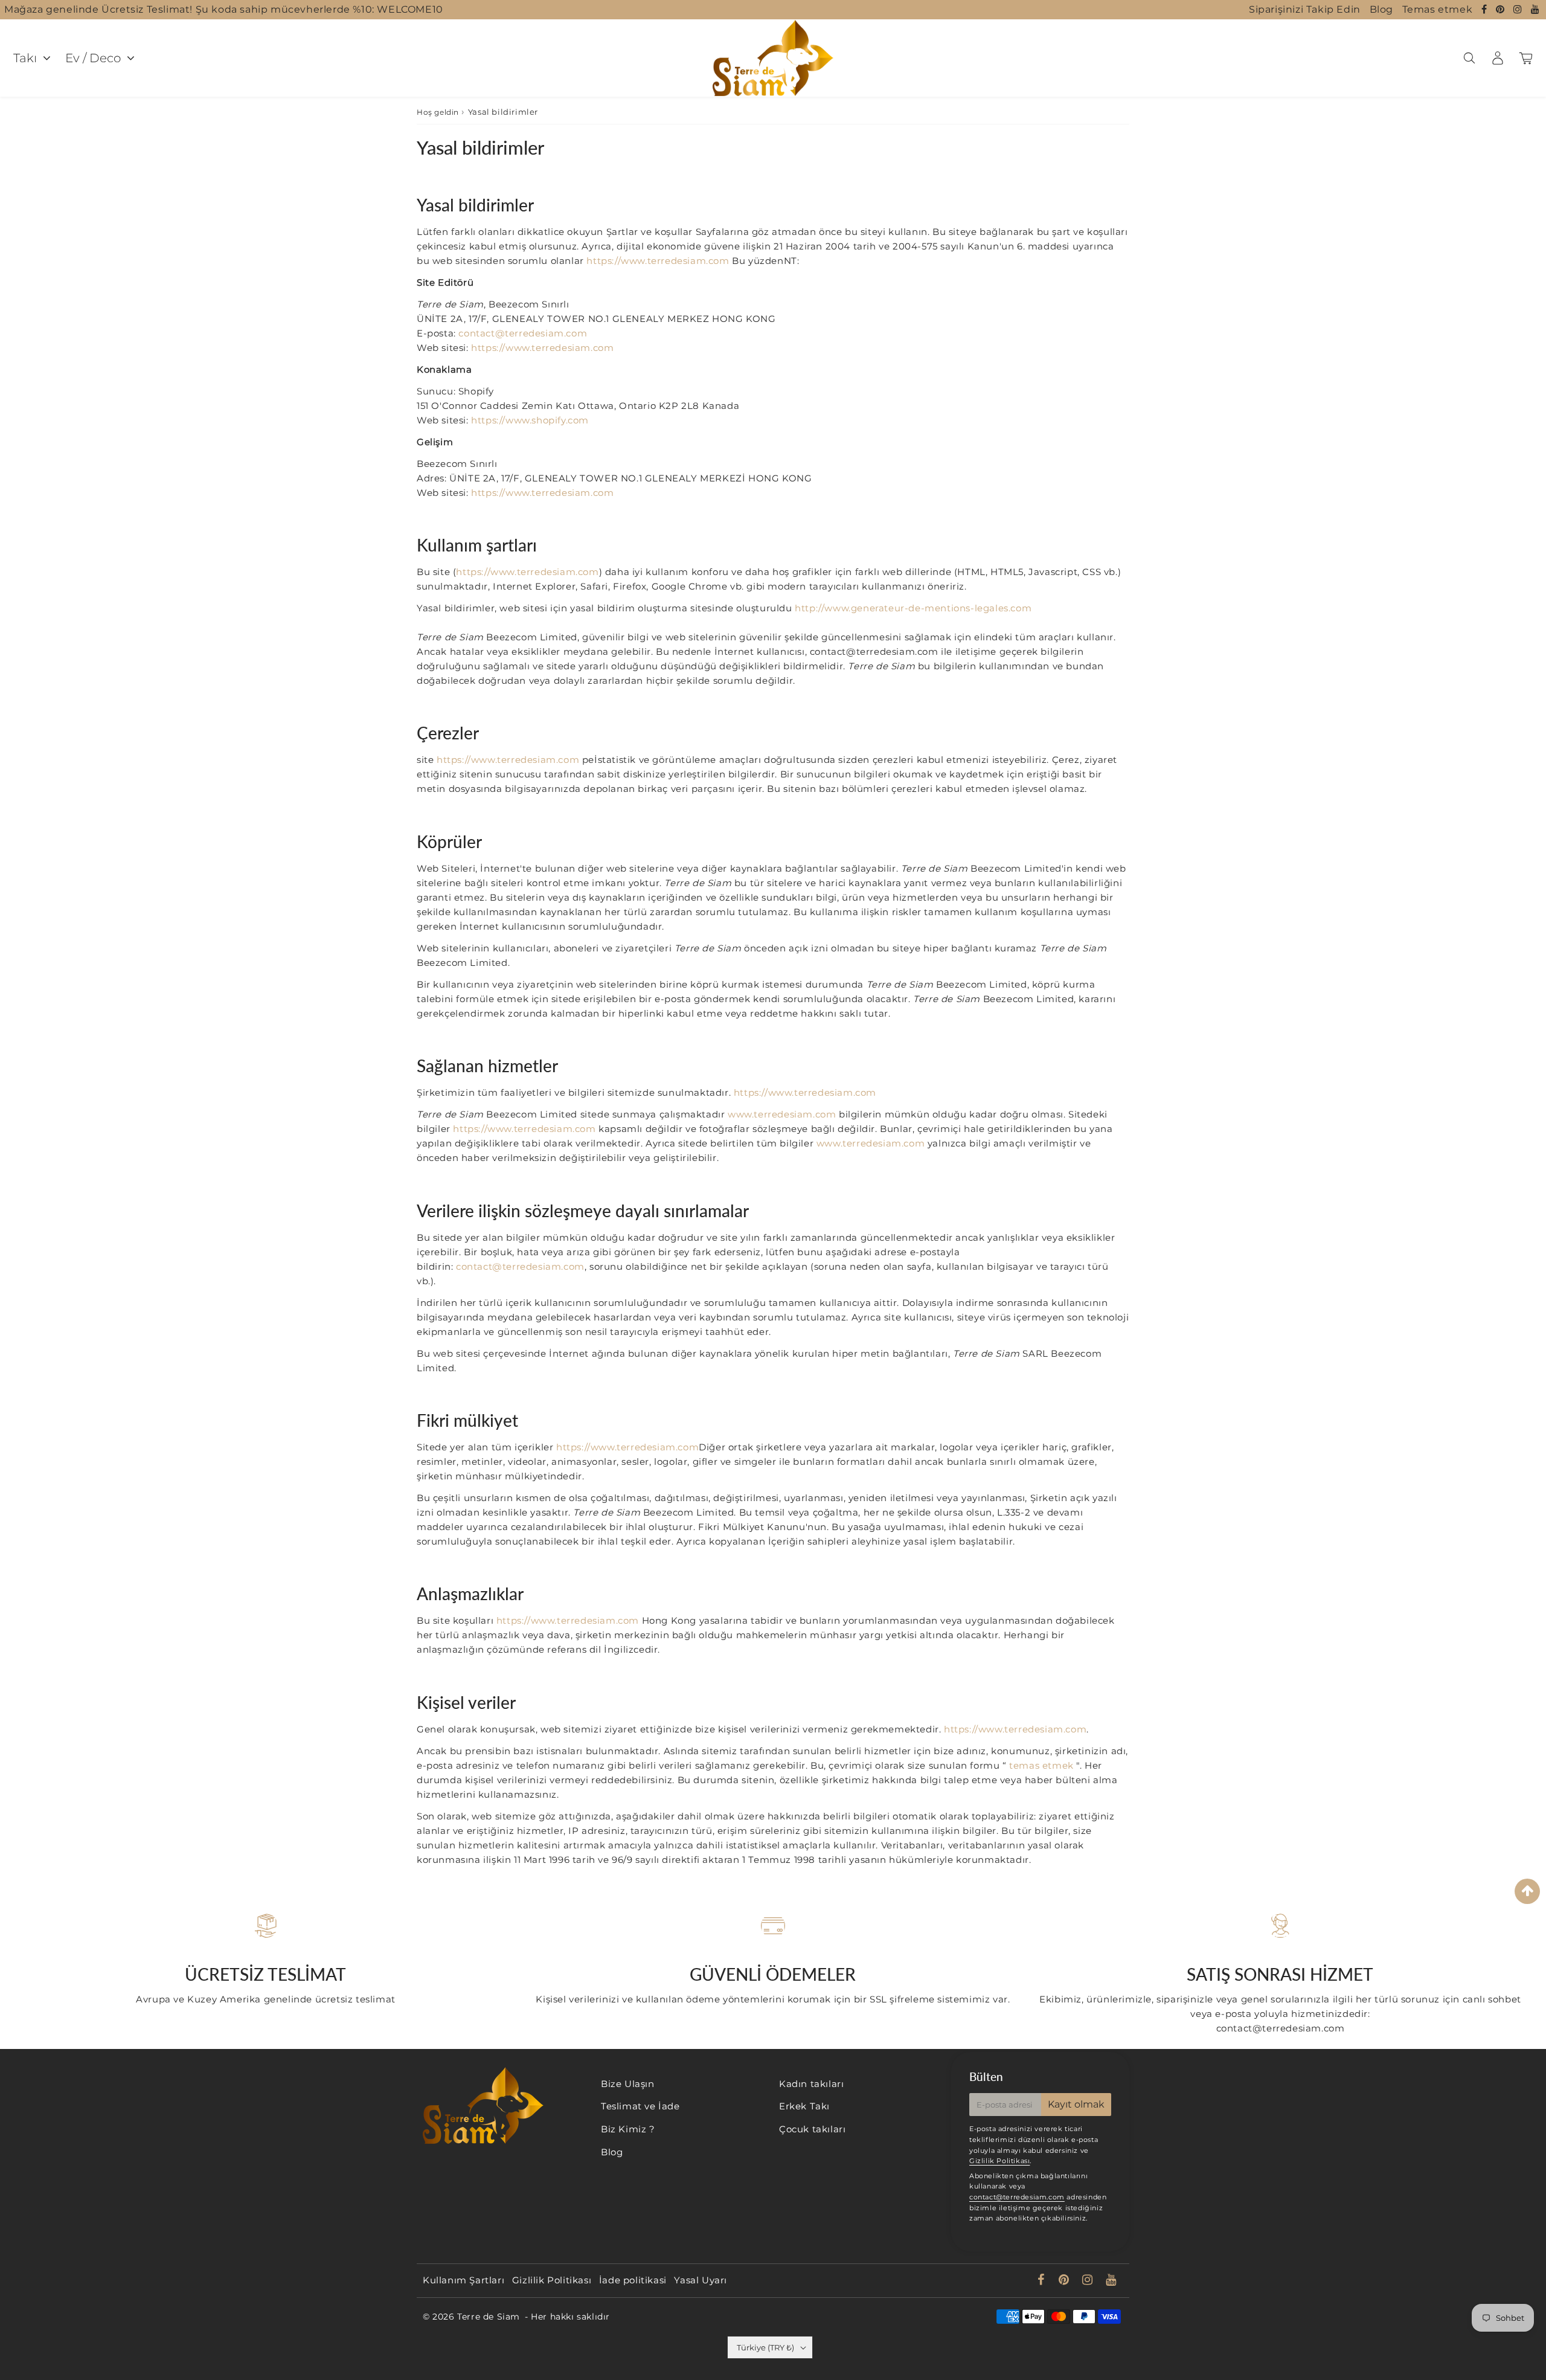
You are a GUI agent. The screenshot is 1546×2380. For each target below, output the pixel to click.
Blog (1381, 9)
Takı (25, 58)
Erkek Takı (804, 2106)
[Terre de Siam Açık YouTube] (1535, 9)
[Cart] (1526, 58)
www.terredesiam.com (782, 1114)
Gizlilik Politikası (999, 2161)
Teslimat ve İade (640, 2106)
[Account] (1497, 58)
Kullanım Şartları (463, 2280)
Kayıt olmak (1076, 2104)
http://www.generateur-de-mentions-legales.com (913, 608)
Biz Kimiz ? (628, 2129)
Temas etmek (1438, 9)
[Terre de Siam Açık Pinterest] (1502, 9)
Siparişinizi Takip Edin (1305, 9)
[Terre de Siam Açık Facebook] (1486, 9)
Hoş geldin (438, 112)
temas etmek (1041, 1765)
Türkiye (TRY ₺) (765, 2347)
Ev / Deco (93, 58)
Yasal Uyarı (701, 2280)
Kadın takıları (811, 2084)
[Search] (1469, 58)
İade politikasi (633, 2280)
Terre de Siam (489, 2317)
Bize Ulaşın (628, 2084)
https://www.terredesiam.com (658, 261)
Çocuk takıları (812, 2129)
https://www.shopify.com (530, 420)
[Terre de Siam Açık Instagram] (1519, 9)
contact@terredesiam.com (523, 333)
